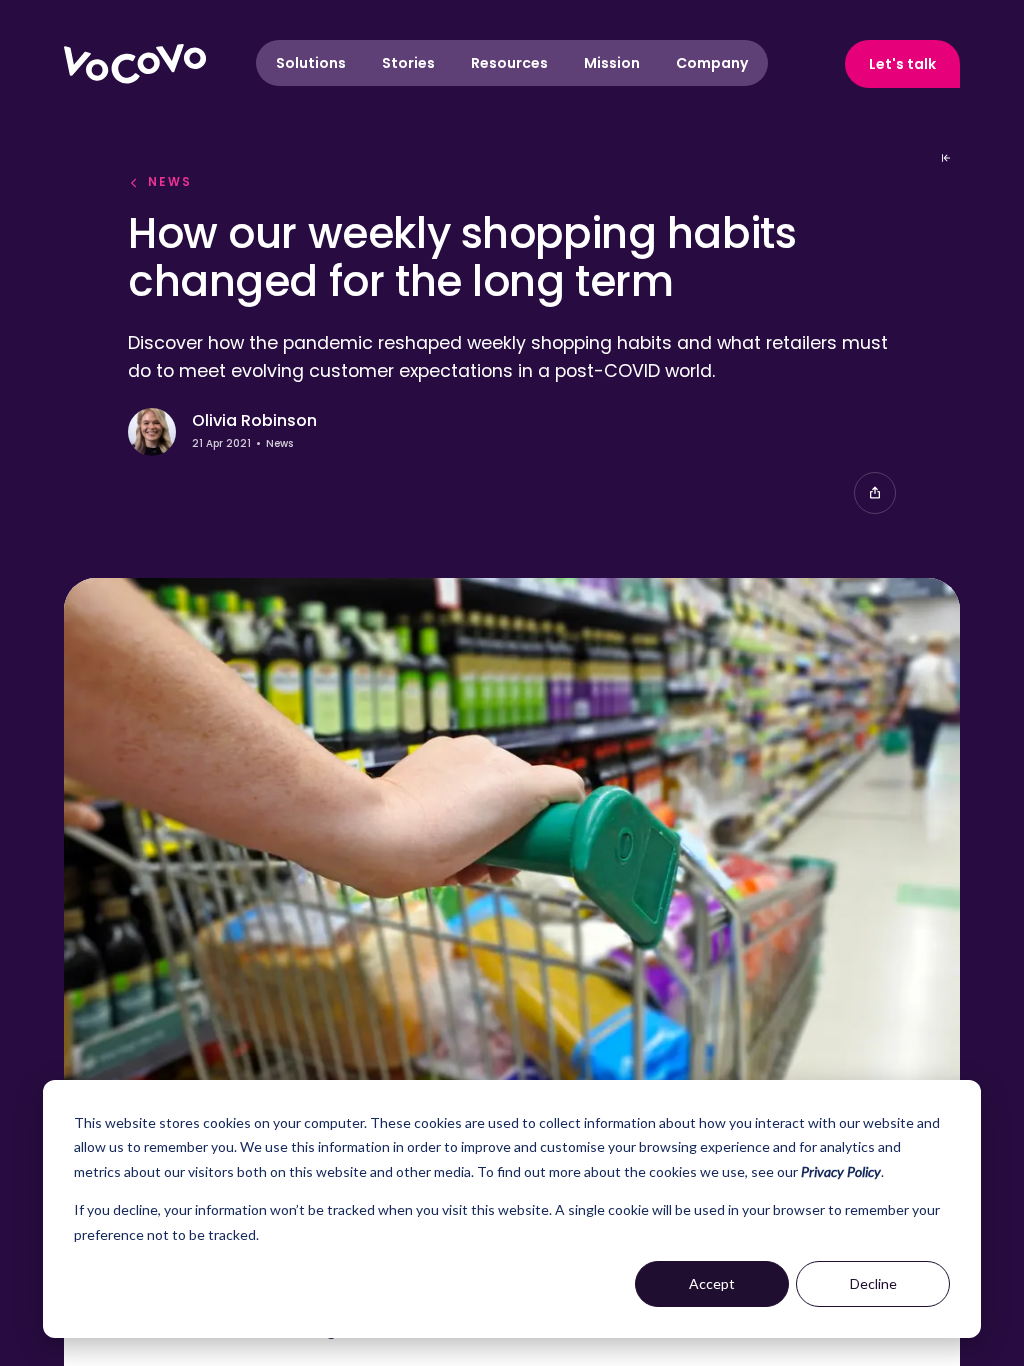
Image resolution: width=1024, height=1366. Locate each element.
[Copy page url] (875, 493)
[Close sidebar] (946, 158)
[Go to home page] (135, 64)
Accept (712, 1283)
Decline (873, 1283)
